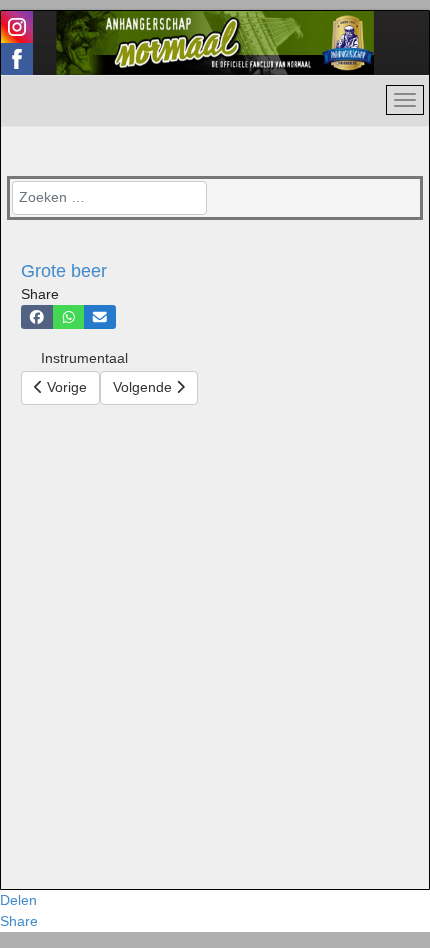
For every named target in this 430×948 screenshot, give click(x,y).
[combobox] (109, 198)
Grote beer (64, 271)
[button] (37, 317)
